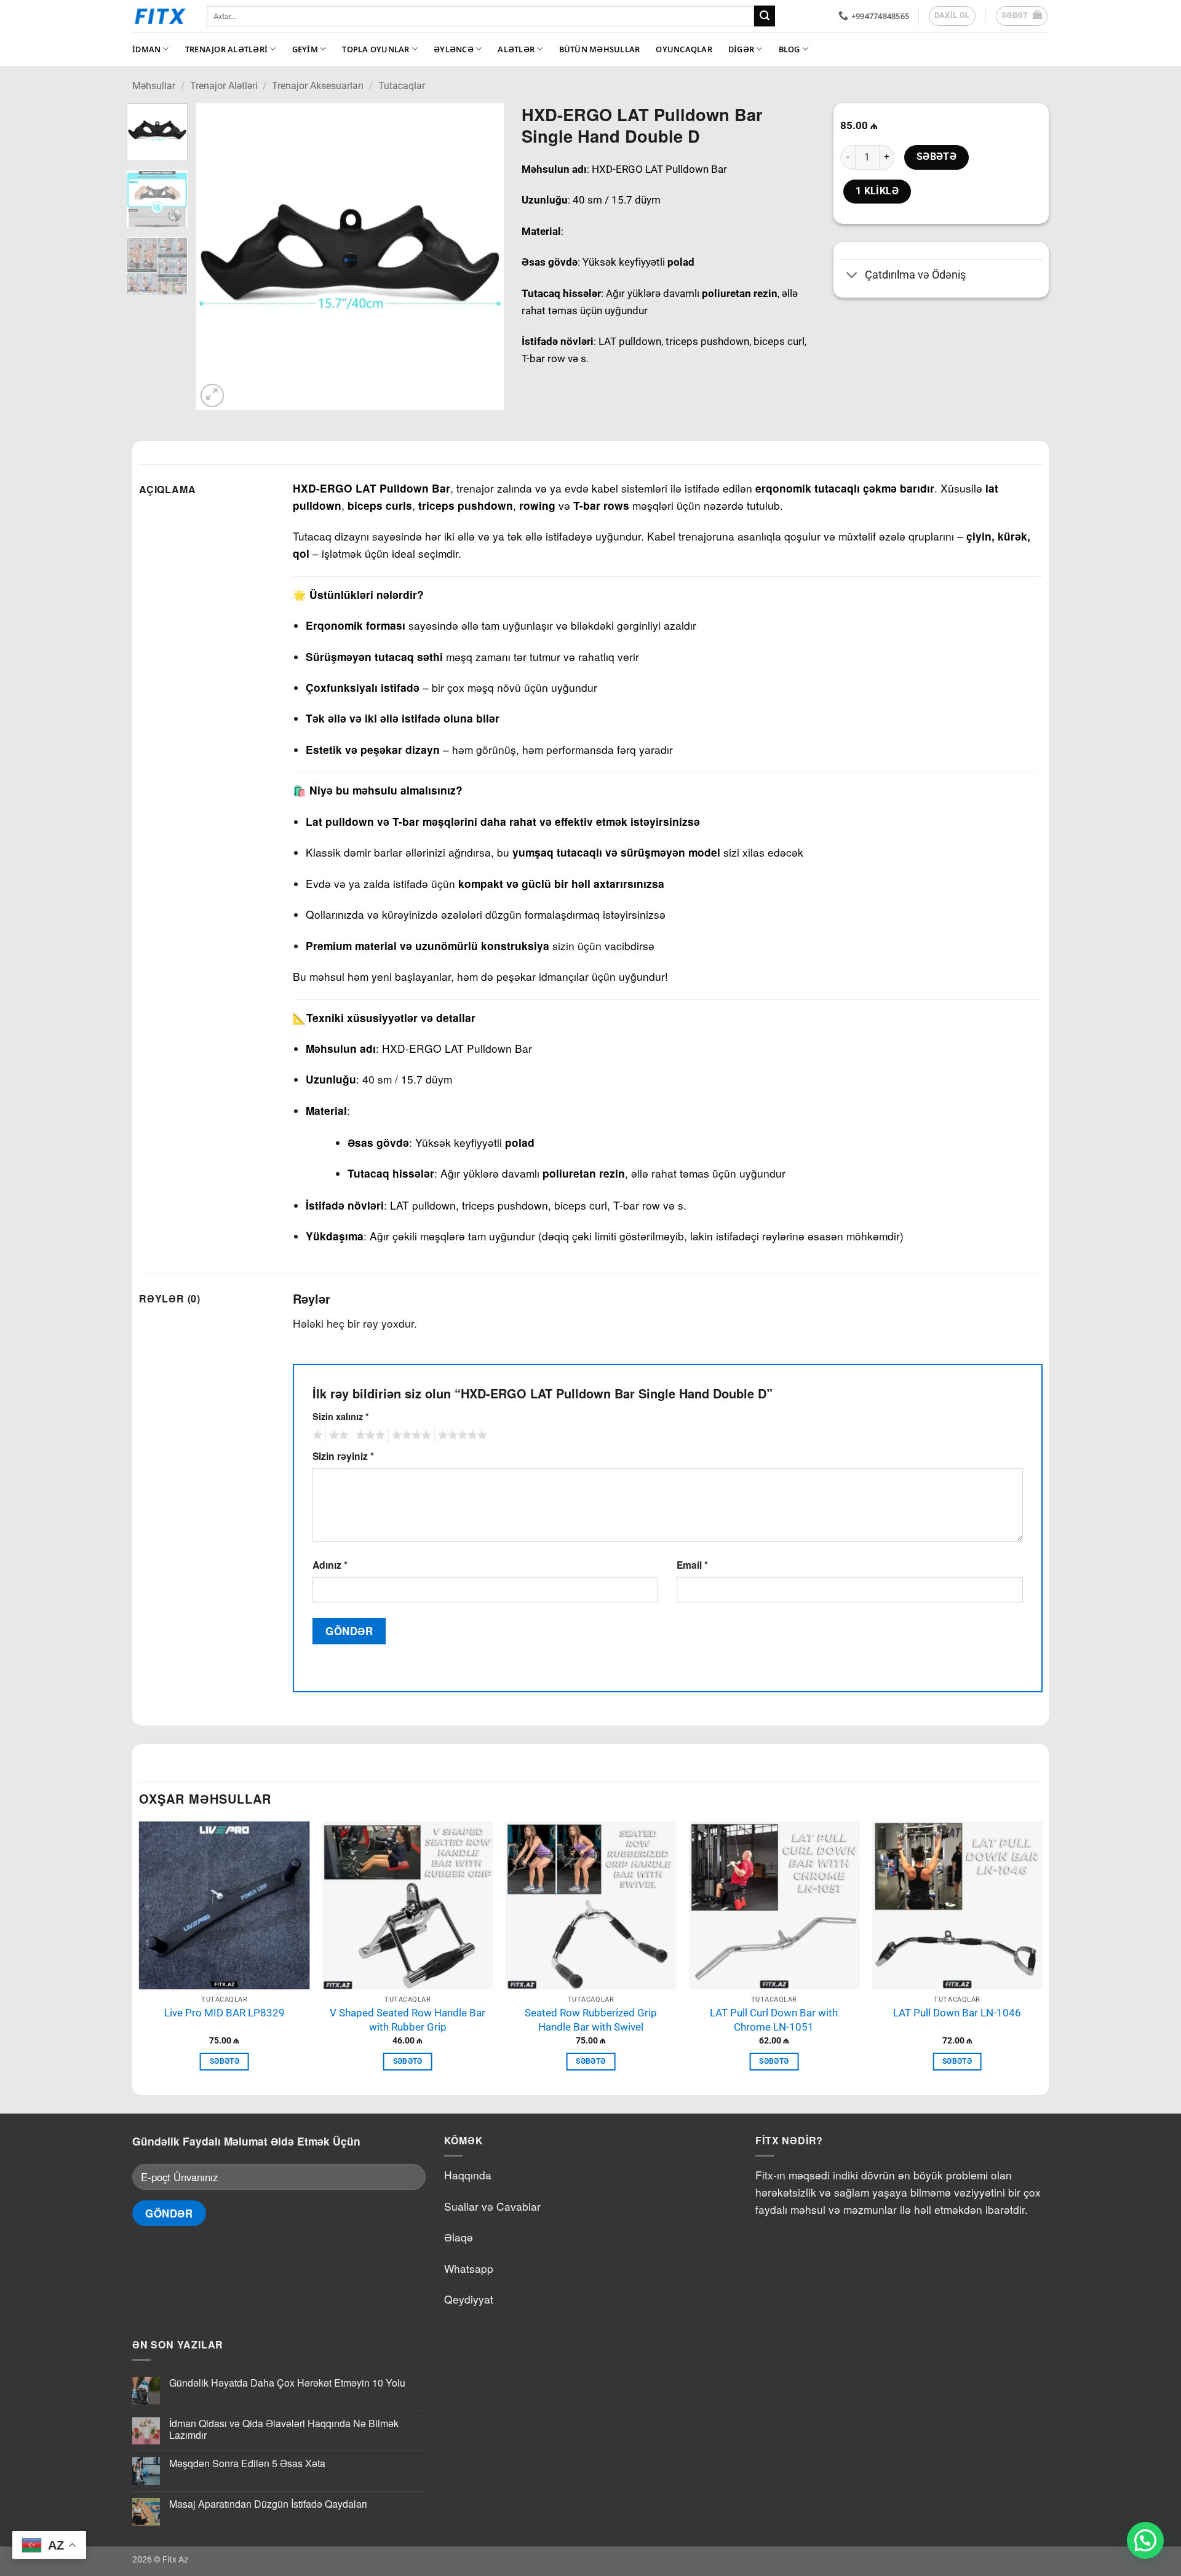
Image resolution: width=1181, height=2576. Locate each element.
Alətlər (516, 49)
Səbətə (937, 157)
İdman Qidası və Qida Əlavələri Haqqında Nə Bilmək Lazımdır (284, 2429)
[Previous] (218, 257)
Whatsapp (469, 2268)
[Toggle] (852, 276)
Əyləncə (454, 49)
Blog (789, 49)
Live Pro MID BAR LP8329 (225, 2013)
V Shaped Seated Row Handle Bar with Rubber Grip (408, 2020)
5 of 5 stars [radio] (461, 1435)
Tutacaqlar (402, 86)
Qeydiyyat (469, 2299)
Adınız (330, 1565)
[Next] (482, 257)
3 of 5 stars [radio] (368, 1435)
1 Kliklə (877, 191)
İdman (146, 49)
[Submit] (765, 16)
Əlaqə (459, 2237)
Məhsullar (154, 86)
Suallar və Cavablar (492, 2206)
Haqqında (468, 2175)
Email (692, 1565)
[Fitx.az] (160, 16)
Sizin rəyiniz (343, 1456)
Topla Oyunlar (376, 49)
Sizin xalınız (341, 1416)
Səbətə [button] (225, 2061)
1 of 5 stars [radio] (316, 1435)
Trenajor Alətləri (226, 49)
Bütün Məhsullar (600, 49)
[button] (1022, 16)
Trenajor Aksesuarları (318, 86)
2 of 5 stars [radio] (337, 1435)
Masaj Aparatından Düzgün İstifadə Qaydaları (268, 2504)
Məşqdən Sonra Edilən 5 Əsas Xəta (247, 2463)
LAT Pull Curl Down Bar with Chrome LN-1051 (774, 2020)
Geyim (305, 49)
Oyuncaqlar (684, 49)
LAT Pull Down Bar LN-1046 (957, 2013)
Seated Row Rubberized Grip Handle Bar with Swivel (591, 2020)
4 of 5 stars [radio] (410, 1435)
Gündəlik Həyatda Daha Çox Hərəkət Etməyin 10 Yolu (287, 2383)
